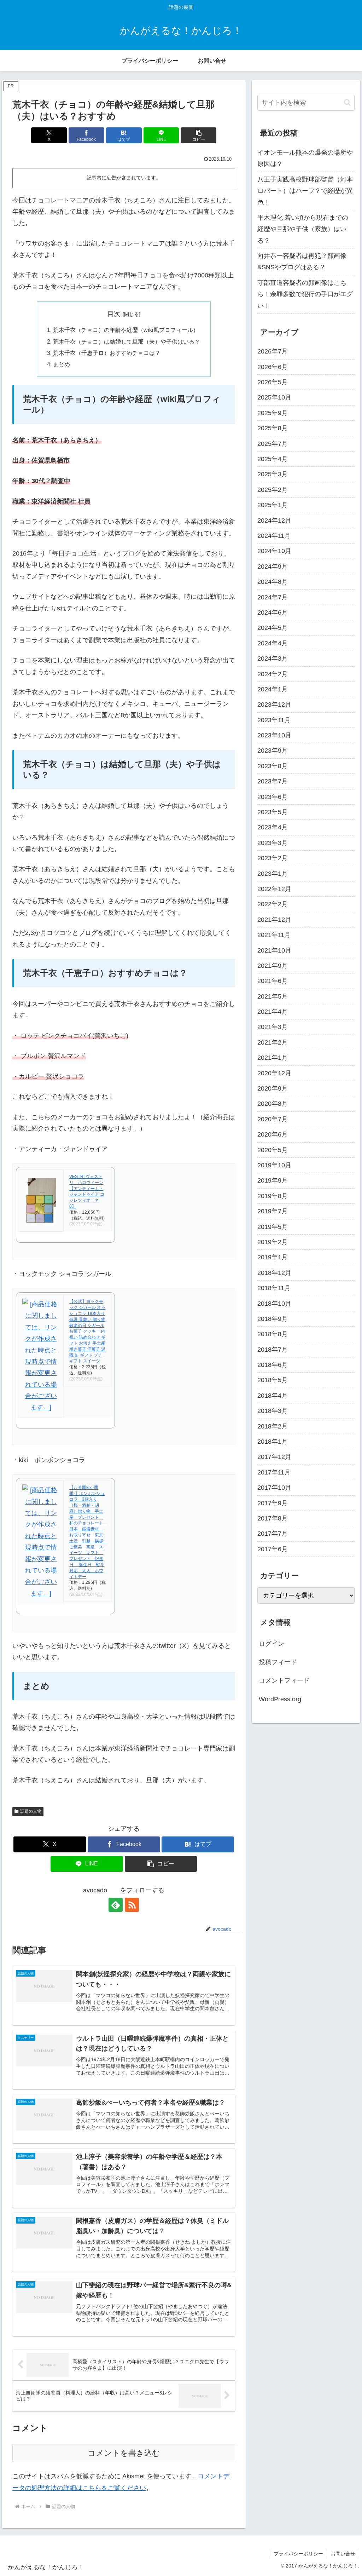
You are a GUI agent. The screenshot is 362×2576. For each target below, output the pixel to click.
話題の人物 (31, 1811)
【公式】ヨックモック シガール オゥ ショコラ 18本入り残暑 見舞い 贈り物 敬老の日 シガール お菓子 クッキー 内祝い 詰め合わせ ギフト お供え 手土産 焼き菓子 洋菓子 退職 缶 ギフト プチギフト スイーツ (87, 1331)
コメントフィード (284, 1680)
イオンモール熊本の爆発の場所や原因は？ (305, 158)
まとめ (62, 364)
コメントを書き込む (124, 2453)
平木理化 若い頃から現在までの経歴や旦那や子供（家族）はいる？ (303, 229)
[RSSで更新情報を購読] (132, 1905)
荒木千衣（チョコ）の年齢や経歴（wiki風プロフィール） (126, 330)
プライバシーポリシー (298, 2554)
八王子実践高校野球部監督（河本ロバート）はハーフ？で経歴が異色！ (305, 191)
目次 (114, 314)
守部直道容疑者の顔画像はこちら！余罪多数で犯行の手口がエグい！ (305, 294)
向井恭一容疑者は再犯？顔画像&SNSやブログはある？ (302, 261)
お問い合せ (343, 2554)
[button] (198, 135)
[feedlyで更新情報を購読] (116, 1905)
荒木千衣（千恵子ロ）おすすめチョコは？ (107, 353)
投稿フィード (278, 1662)
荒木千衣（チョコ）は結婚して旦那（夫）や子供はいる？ (127, 341)
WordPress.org (280, 1699)
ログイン (271, 1644)
